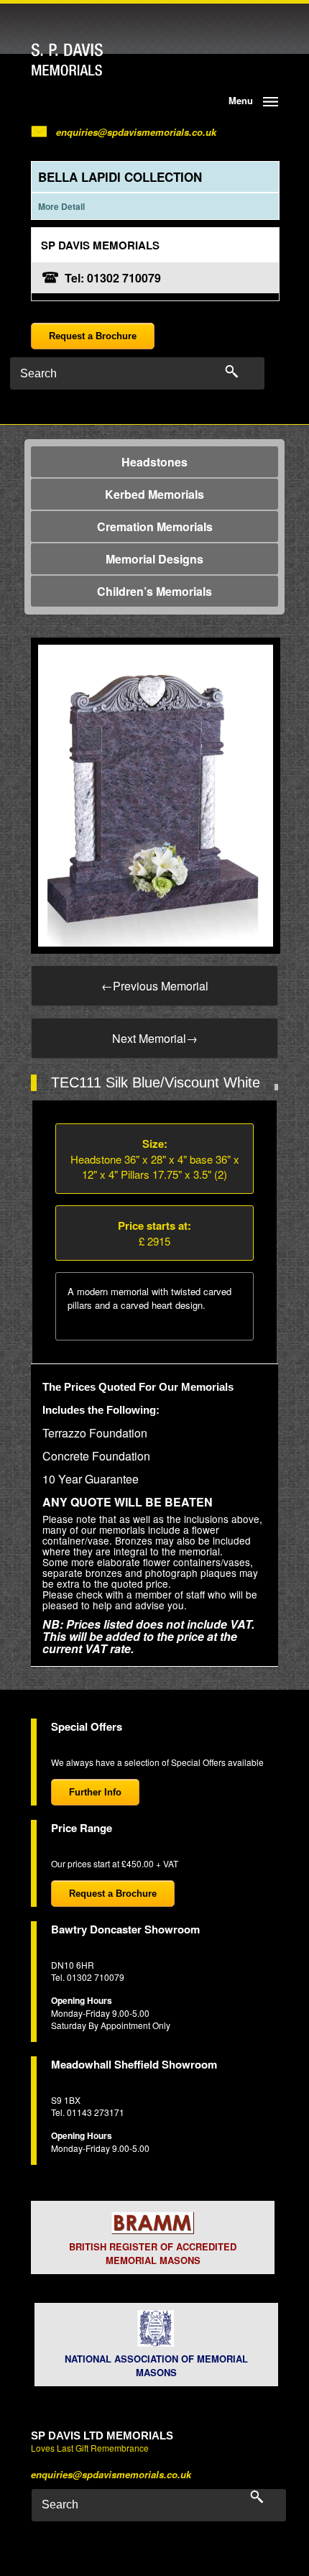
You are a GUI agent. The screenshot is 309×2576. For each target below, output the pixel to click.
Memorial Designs (154, 559)
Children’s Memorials (154, 591)
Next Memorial (155, 1038)
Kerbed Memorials (154, 494)
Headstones (154, 462)
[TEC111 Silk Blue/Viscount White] (156, 794)
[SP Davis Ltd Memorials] (95, 60)
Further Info (95, 1792)
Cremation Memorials (155, 526)
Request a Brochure (93, 336)
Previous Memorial (155, 986)
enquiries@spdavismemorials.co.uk (136, 132)
